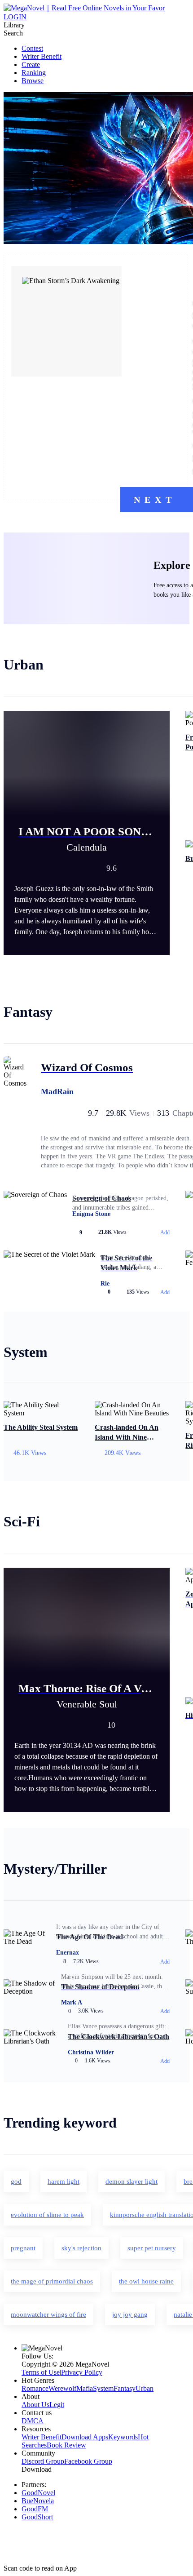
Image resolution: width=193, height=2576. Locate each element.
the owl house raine (146, 2281)
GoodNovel (38, 2493)
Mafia (85, 2388)
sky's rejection (81, 2248)
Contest (32, 48)
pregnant (23, 2248)
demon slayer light (132, 2181)
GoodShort (37, 2517)
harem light (64, 2181)
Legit (57, 2405)
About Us (35, 2405)
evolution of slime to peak (47, 2215)
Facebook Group (88, 2461)
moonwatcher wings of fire (48, 2314)
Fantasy (125, 2388)
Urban (145, 2388)
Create (31, 64)
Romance (35, 2388)
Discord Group (43, 2461)
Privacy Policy (82, 2372)
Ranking (34, 73)
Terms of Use (41, 2372)
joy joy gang (130, 2314)
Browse (33, 81)
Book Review (66, 2445)
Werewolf (62, 2388)
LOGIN (15, 17)
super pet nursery (152, 2248)
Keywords (123, 2437)
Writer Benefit (42, 56)
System (103, 2388)
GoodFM (35, 2509)
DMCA (33, 2421)
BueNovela (38, 2501)
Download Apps (85, 2437)
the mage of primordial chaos (52, 2281)
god (16, 2181)
